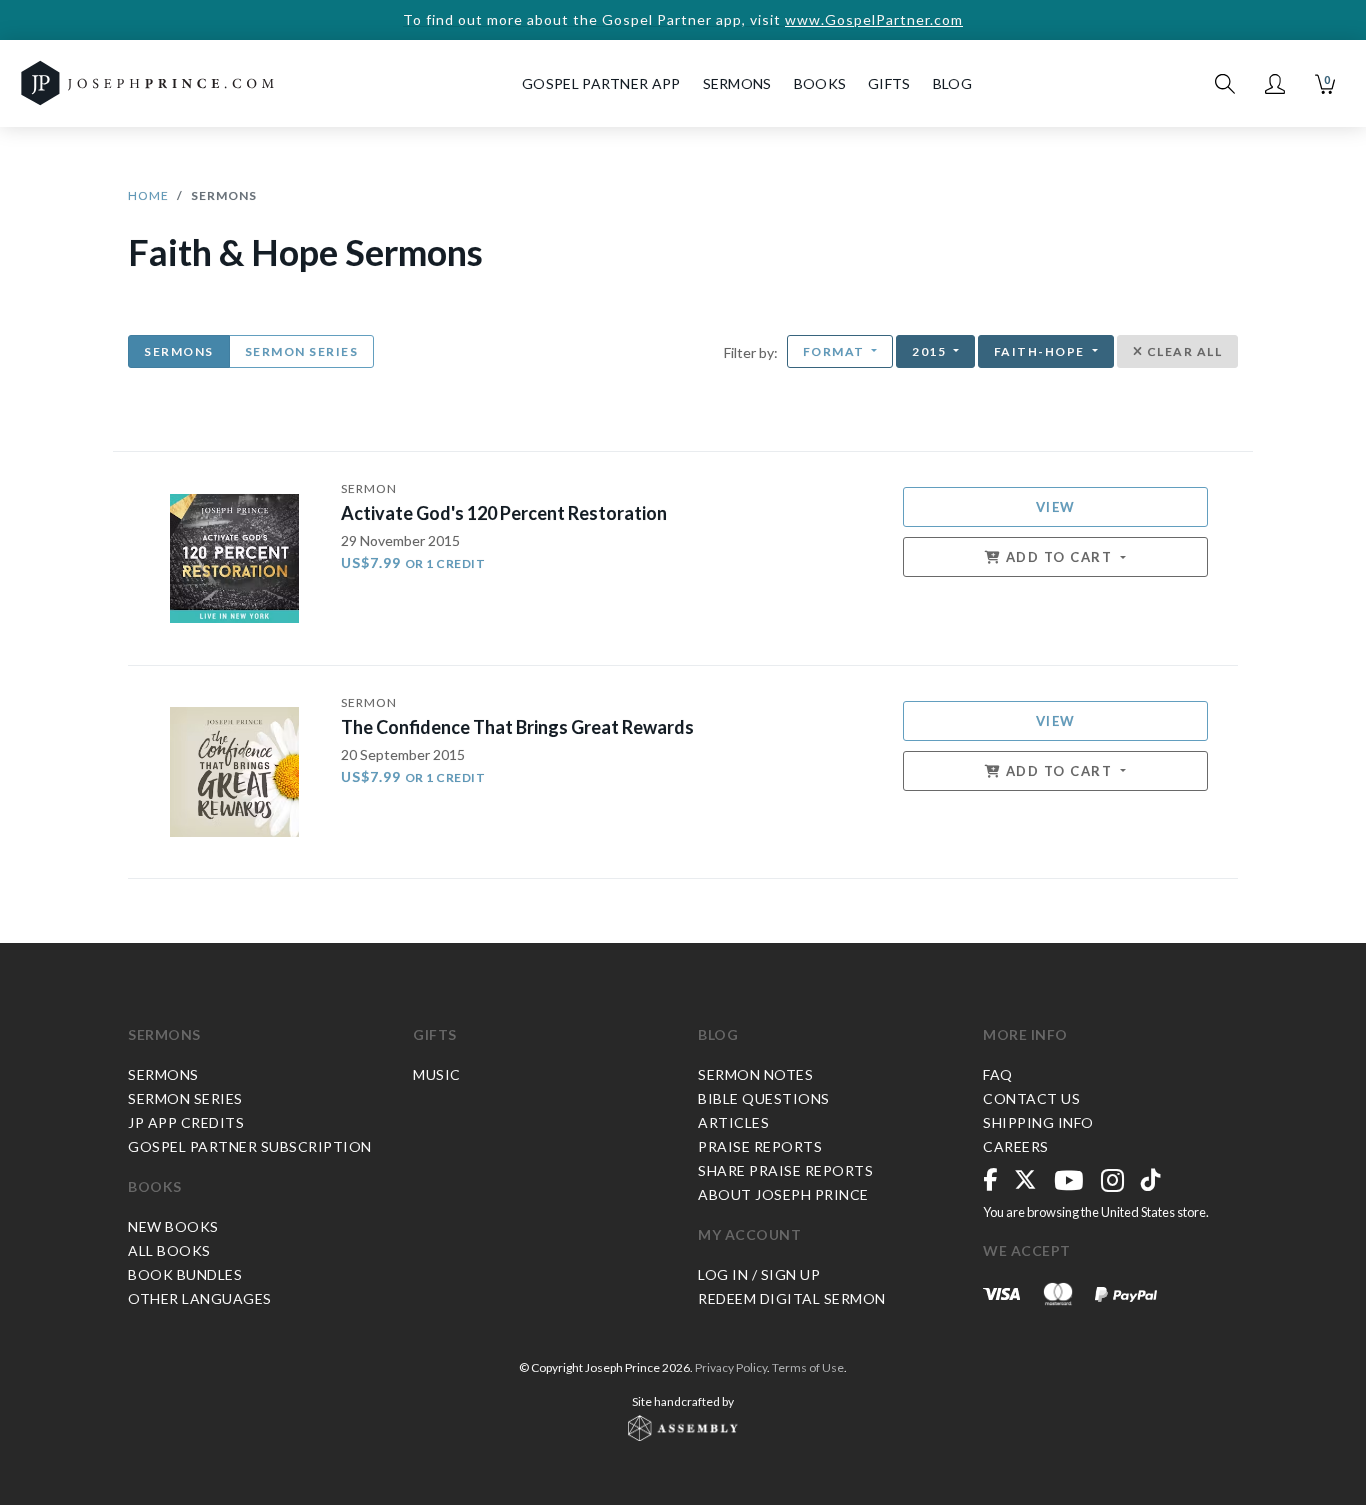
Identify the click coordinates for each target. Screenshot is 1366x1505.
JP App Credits (186, 1122)
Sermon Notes (755, 1074)
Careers (1016, 1146)
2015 (931, 351)
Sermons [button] (737, 83)
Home (148, 195)
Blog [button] (952, 83)
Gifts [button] (889, 83)
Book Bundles (185, 1274)
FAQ (998, 1074)
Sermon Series (302, 351)
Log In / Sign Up (759, 1274)
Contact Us (1031, 1098)
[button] (1275, 84)
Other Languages (200, 1298)
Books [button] (820, 83)
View (1056, 507)
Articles (733, 1122)
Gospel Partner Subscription (250, 1146)
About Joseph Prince (783, 1194)
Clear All (1182, 351)
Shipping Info (1038, 1122)
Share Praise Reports (785, 1170)
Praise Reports (760, 1146)
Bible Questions (764, 1098)
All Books (169, 1250)
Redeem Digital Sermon (792, 1298)
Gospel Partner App (601, 83)
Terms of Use (808, 1367)
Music (437, 1074)
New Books (173, 1226)
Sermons (179, 351)
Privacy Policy (731, 1367)
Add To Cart (1059, 557)
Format (836, 351)
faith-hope (1041, 351)
